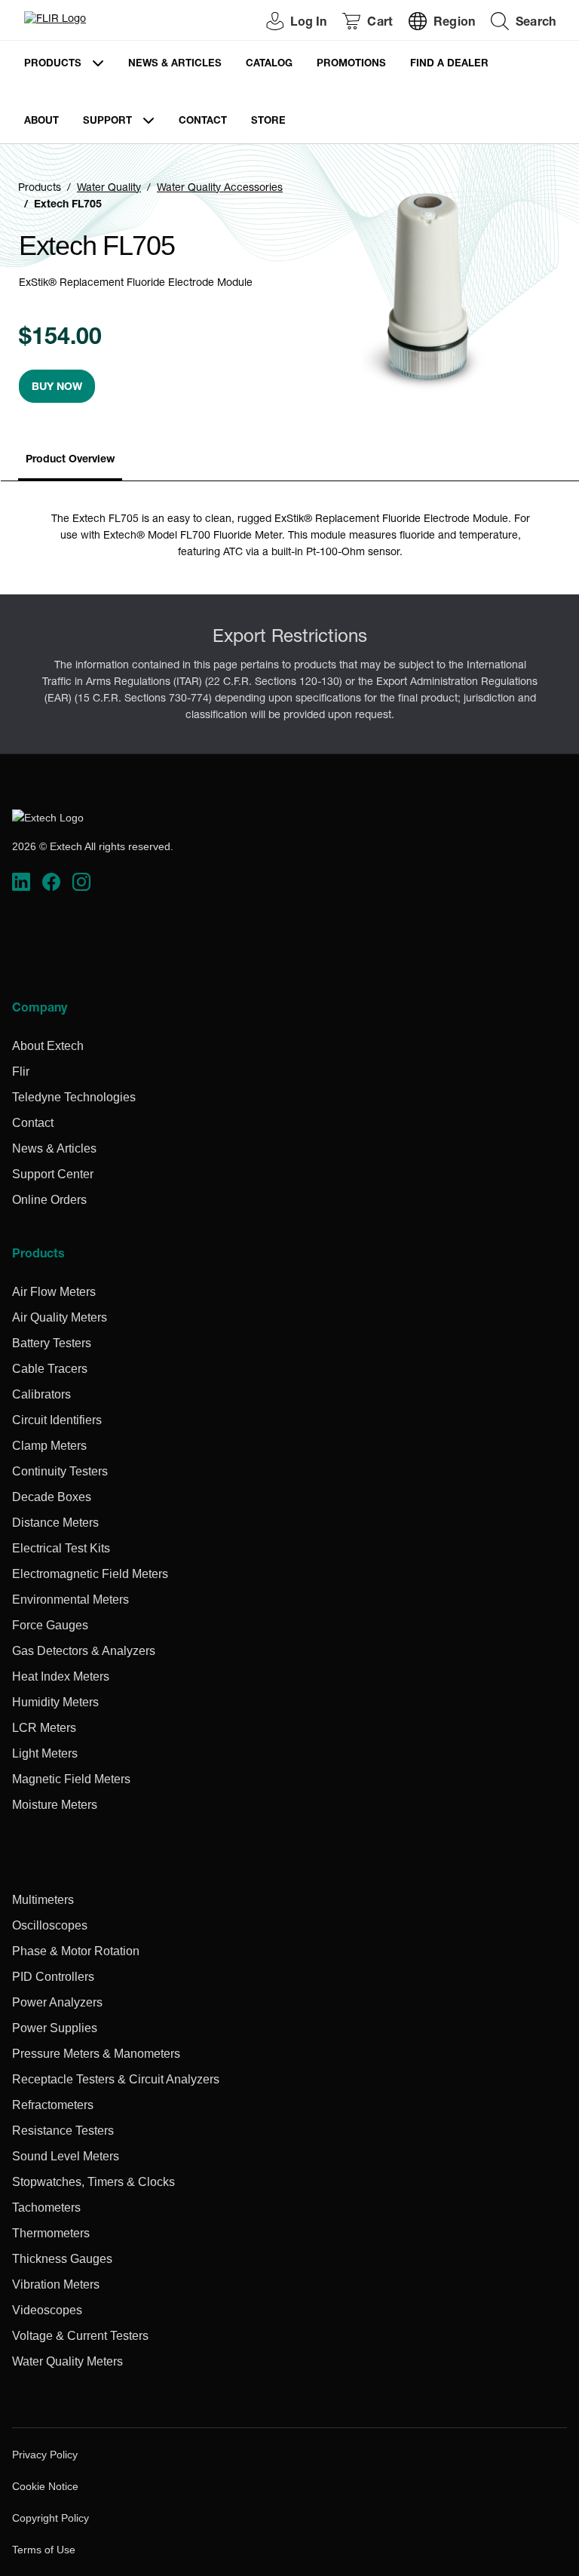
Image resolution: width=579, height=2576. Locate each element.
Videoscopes (47, 2310)
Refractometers (53, 2105)
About (41, 122)
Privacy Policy (45, 2455)
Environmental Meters (70, 1600)
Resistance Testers (63, 2131)
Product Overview (70, 460)
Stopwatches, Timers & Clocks (93, 2182)
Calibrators (41, 1394)
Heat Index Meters (61, 1676)
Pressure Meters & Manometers (96, 2054)
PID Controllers (53, 1977)
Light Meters (45, 1753)
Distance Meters (55, 1523)
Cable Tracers (50, 1369)
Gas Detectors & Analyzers (84, 1651)
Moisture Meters (55, 1805)
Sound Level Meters (66, 2156)
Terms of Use (44, 2550)
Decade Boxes (52, 1497)
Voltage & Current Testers (80, 2336)
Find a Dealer (449, 64)
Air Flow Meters (54, 1292)
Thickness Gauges (62, 2259)
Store (268, 122)
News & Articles (175, 64)
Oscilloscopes (50, 1925)
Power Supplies (55, 2028)
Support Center (53, 1174)
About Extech (48, 1046)
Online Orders (49, 1200)
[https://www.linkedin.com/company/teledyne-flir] (21, 882)
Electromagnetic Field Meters (90, 1574)
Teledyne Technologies (74, 1097)
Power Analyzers (57, 2002)
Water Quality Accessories (220, 189)
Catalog (269, 64)
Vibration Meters (56, 2284)
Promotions (351, 64)
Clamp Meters (49, 1446)
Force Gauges (50, 1625)
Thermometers (51, 2233)
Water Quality (109, 189)
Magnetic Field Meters (71, 1779)
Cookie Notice (45, 2486)
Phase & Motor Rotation (76, 1951)
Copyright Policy (51, 2518)
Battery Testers (52, 1343)
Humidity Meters (55, 1702)
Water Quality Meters (67, 2361)
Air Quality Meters (60, 1317)
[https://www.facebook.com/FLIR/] (51, 882)
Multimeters (43, 1900)
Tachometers (46, 2208)
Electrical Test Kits (61, 1548)
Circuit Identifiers (57, 1420)
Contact (203, 122)
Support (107, 122)
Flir (21, 1072)
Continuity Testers (60, 1471)
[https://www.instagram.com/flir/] (81, 882)
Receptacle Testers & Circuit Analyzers (116, 2079)
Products (53, 64)
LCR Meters (44, 1728)
